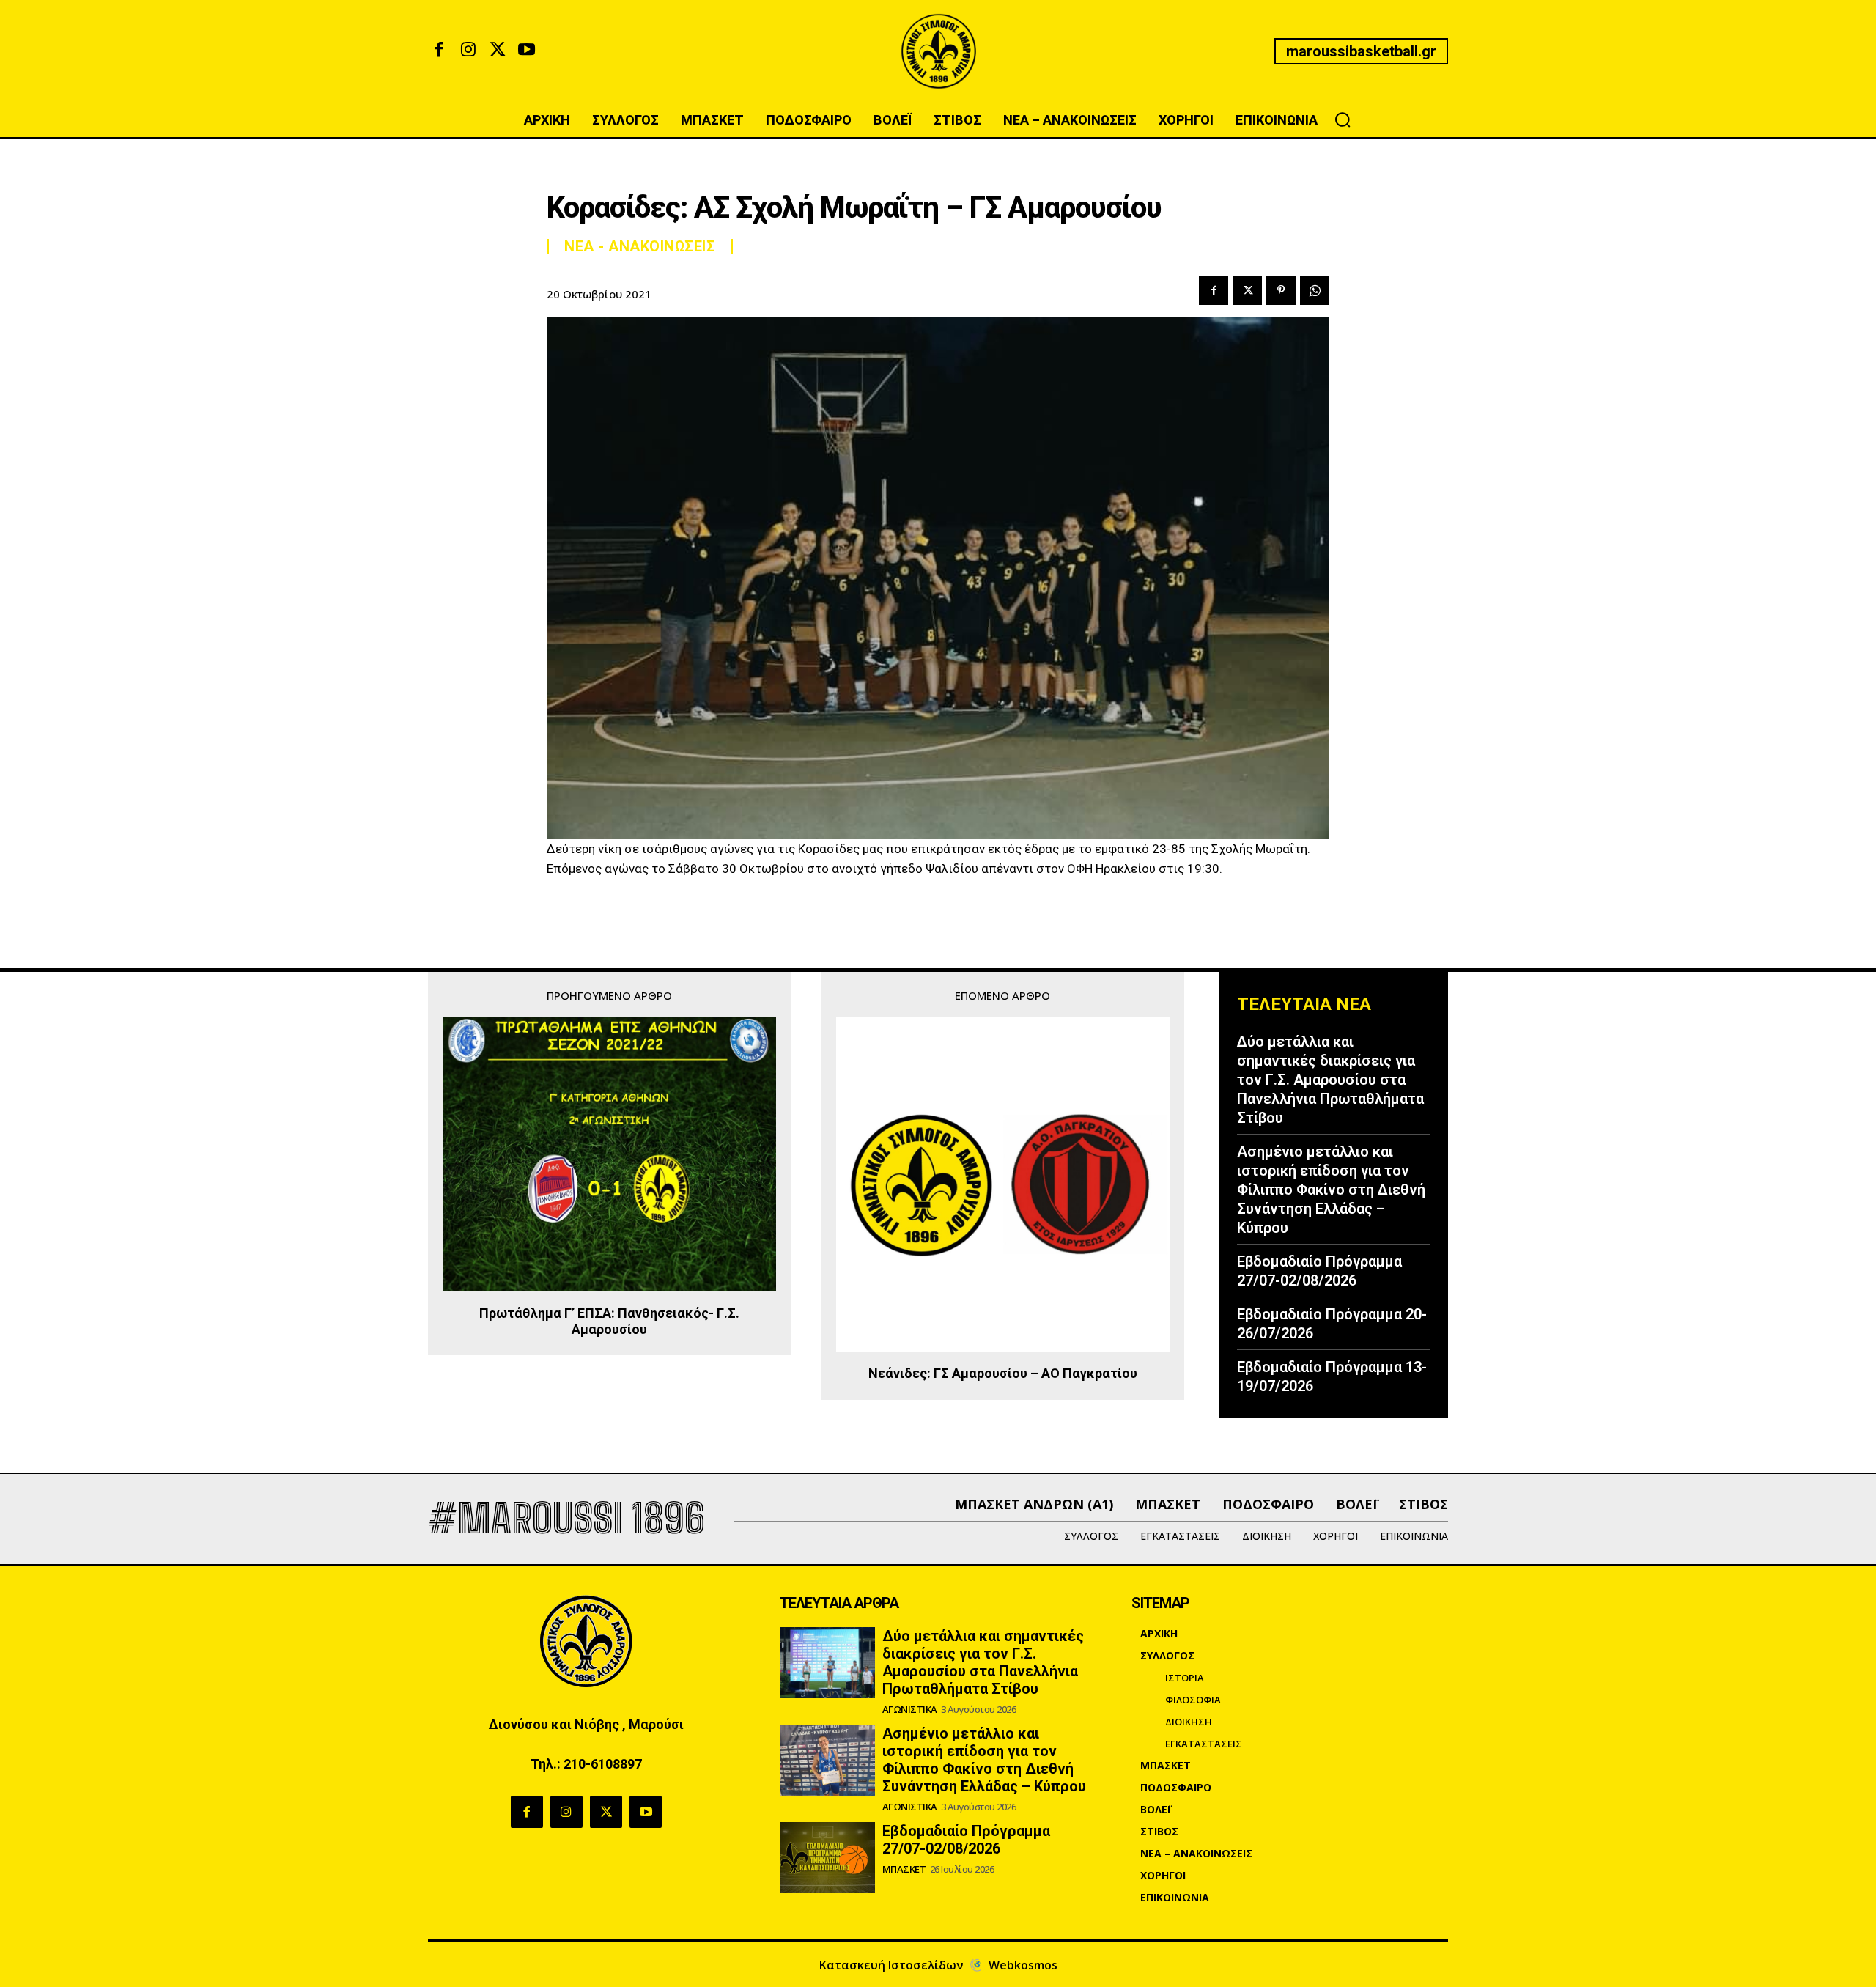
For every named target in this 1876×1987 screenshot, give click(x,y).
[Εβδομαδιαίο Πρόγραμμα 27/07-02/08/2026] (827, 1858)
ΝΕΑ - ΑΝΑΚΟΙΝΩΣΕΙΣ (640, 246)
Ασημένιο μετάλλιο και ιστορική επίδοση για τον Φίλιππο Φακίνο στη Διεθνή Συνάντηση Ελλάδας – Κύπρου (1331, 1190)
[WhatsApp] (1315, 290)
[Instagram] (468, 51)
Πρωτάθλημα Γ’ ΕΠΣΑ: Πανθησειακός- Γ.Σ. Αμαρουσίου (609, 1321)
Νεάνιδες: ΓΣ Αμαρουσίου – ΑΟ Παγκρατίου (1003, 1373)
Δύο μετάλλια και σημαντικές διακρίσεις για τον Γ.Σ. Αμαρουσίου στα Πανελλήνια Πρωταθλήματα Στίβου (1330, 1080)
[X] (498, 51)
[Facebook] (439, 51)
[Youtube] (527, 51)
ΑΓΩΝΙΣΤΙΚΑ (910, 1710)
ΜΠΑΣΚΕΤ (904, 1869)
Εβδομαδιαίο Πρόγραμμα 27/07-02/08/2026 (1319, 1271)
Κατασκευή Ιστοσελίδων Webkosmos (938, 1965)
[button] (1343, 119)
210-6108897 (603, 1764)
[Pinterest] (1281, 290)
